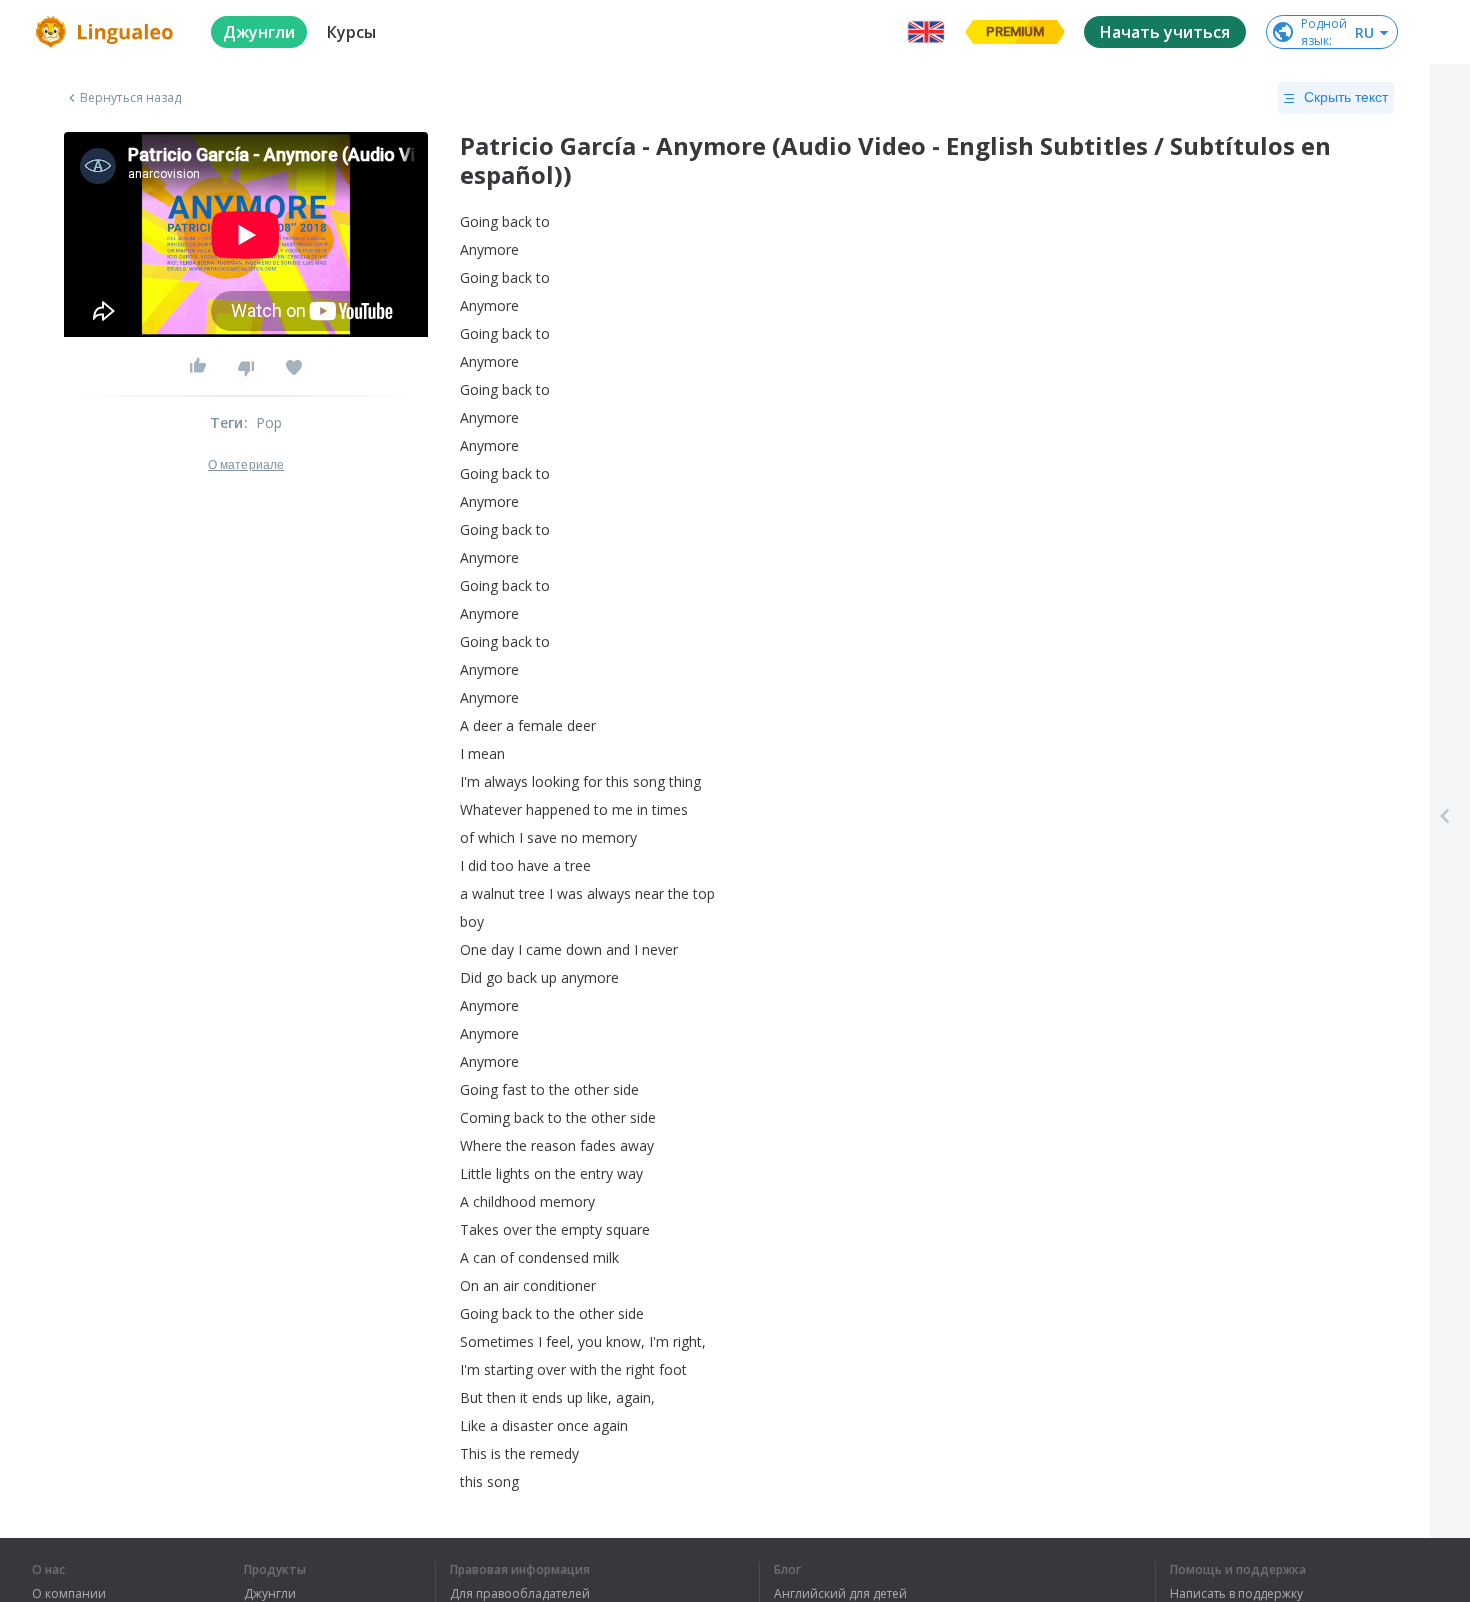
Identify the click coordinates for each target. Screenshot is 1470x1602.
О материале (246, 465)
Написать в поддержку (1236, 1594)
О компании (69, 1594)
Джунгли (270, 1594)
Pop (269, 422)
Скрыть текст (1346, 97)
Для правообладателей (520, 1594)
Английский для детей (840, 1594)
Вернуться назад (131, 98)
